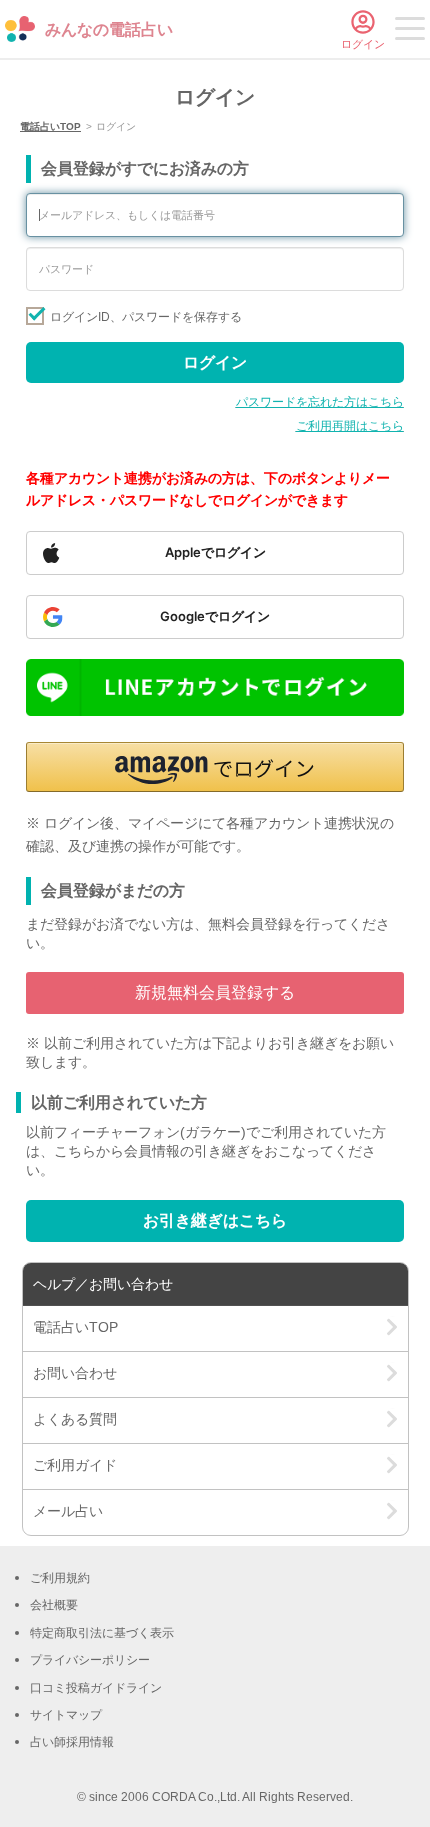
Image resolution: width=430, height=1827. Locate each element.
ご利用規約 (60, 1578)
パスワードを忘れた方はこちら (320, 402)
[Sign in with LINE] (214, 687)
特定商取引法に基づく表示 (102, 1633)
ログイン (215, 362)
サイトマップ (66, 1715)
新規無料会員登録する (215, 992)
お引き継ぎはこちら (215, 1220)
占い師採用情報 (72, 1742)
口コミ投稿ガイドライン (96, 1688)
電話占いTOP (50, 126)
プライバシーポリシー (90, 1660)
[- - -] (410, 32)
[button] (214, 767)
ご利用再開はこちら (350, 426)
